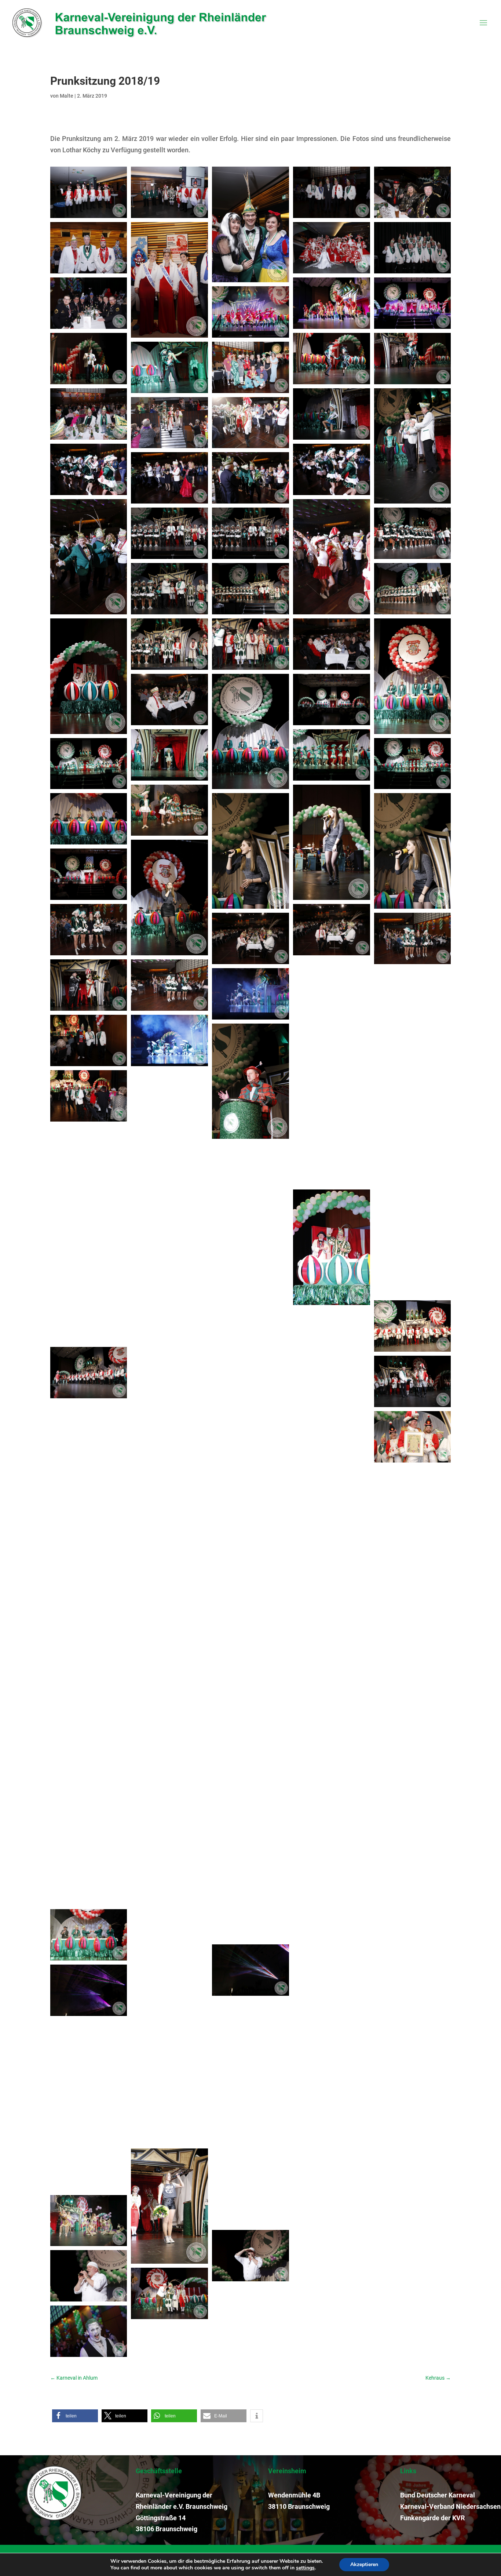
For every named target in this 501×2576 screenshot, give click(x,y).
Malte (67, 96)
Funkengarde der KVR (432, 2518)
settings (305, 2568)
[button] (75, 2416)
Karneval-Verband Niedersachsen (450, 2506)
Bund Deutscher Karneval (438, 2495)
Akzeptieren (364, 2564)
